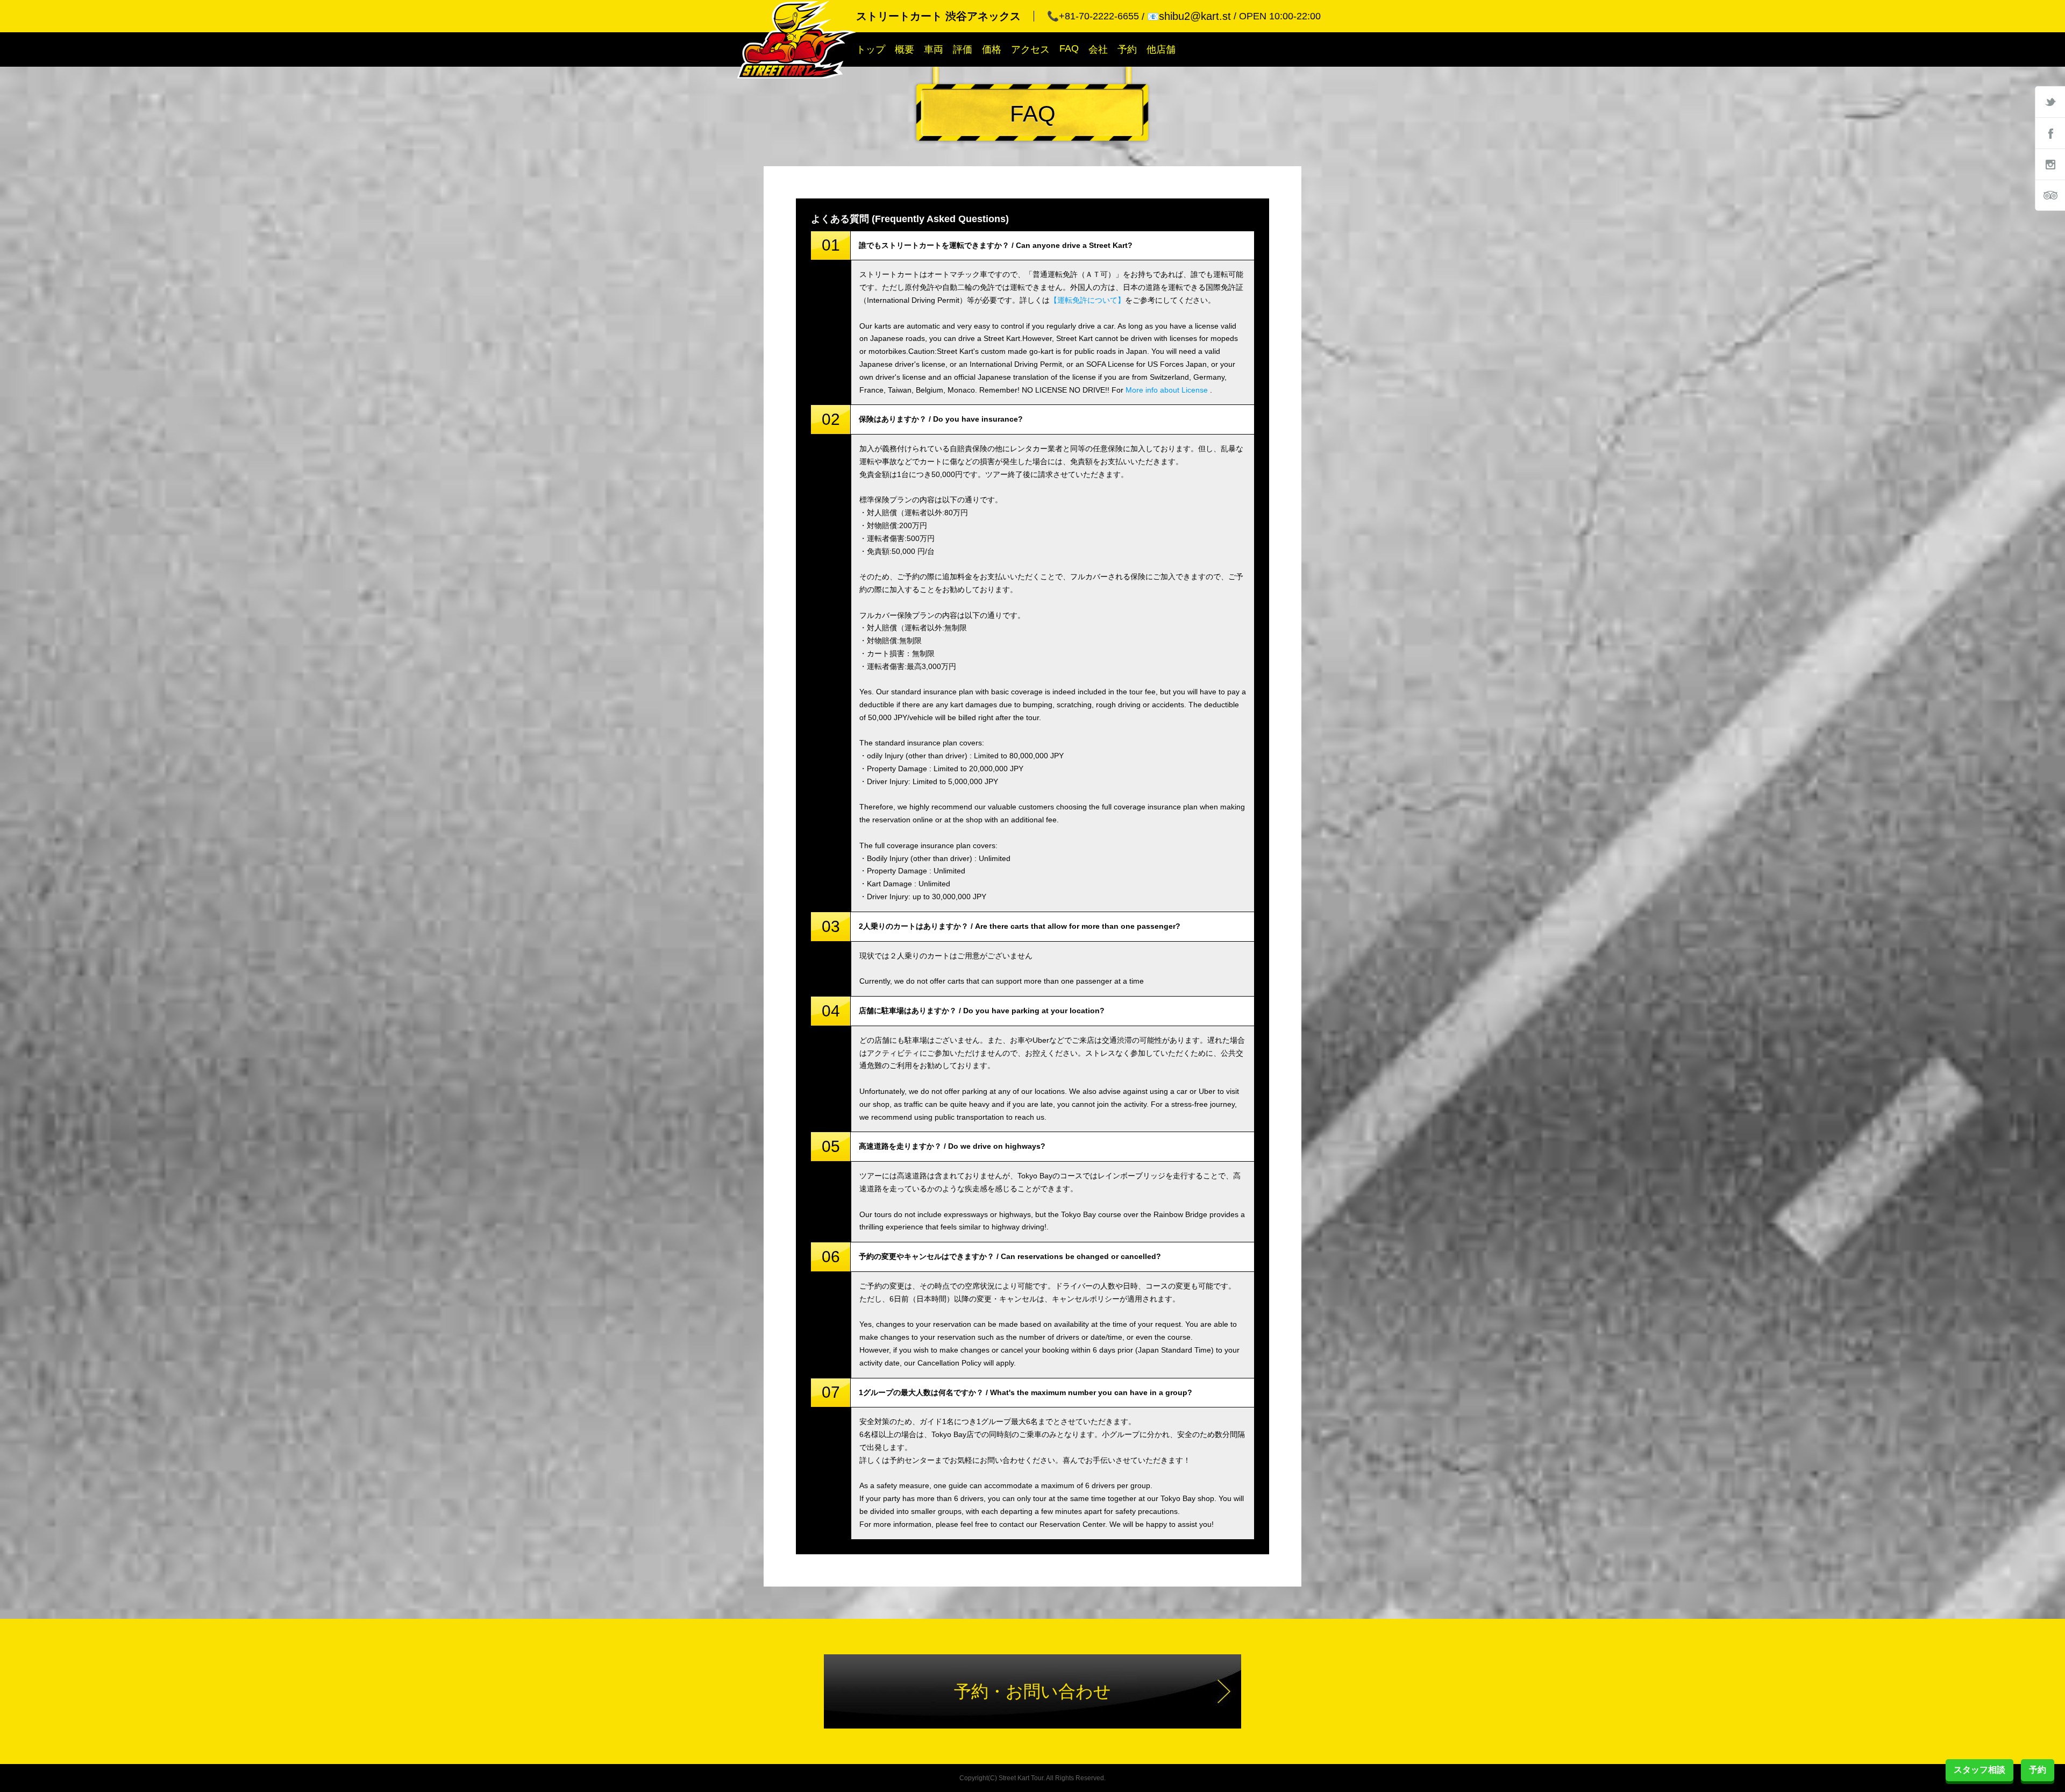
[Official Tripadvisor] (2050, 195)
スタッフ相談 (1979, 1770)
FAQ (1069, 48)
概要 (905, 49)
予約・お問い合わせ (1032, 1691)
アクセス (1030, 49)
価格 (992, 49)
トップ (871, 49)
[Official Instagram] (2050, 164)
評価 (963, 49)
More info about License (1167, 390)
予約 (1127, 49)
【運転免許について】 (1087, 300)
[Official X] (2050, 102)
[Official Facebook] (2050, 133)
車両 (934, 49)
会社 (1098, 49)
